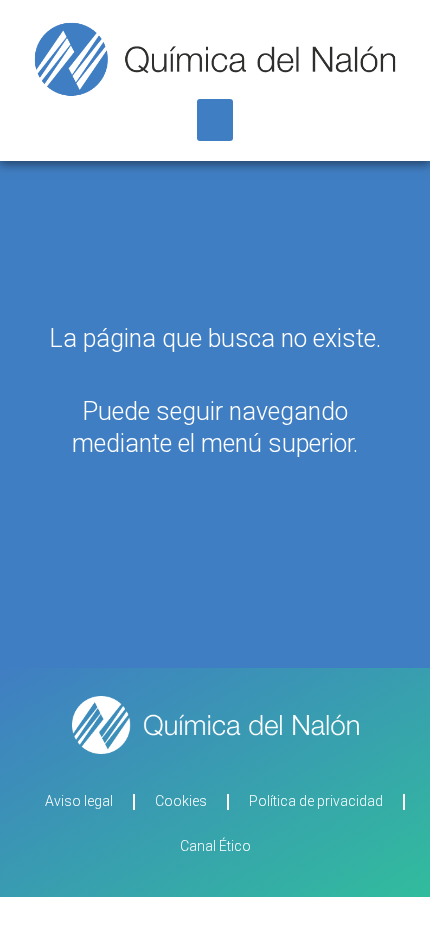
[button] (215, 120)
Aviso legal (79, 801)
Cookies (181, 801)
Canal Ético (215, 846)
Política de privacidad (316, 801)
